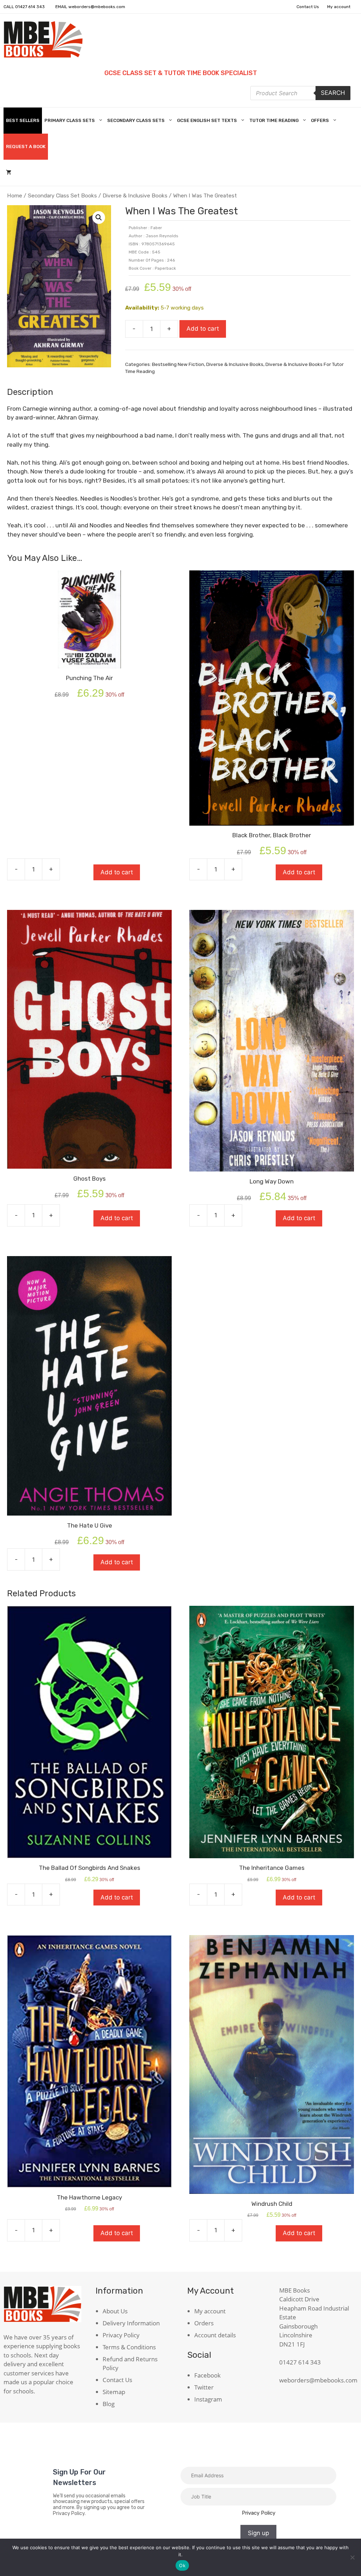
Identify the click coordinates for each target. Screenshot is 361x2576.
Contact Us (308, 7)
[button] (99, 218)
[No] (352, 2557)
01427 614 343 (30, 7)
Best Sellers (23, 120)
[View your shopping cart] (9, 173)
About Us (115, 2311)
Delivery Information (131, 2323)
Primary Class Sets (70, 120)
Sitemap (114, 2392)
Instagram (208, 2399)
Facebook (207, 2375)
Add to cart (203, 329)
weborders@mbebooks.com (97, 7)
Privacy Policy (121, 2335)
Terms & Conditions (129, 2347)
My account (339, 7)
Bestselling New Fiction (178, 364)
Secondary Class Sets (136, 120)
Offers (320, 120)
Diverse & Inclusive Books (135, 195)
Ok (182, 2565)
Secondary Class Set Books (62, 195)
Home (15, 195)
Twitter (204, 2387)
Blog (109, 2404)
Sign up (258, 2533)
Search (333, 93)
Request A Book (26, 146)
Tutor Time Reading (274, 120)
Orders (204, 2323)
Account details (215, 2335)
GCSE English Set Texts (207, 120)
